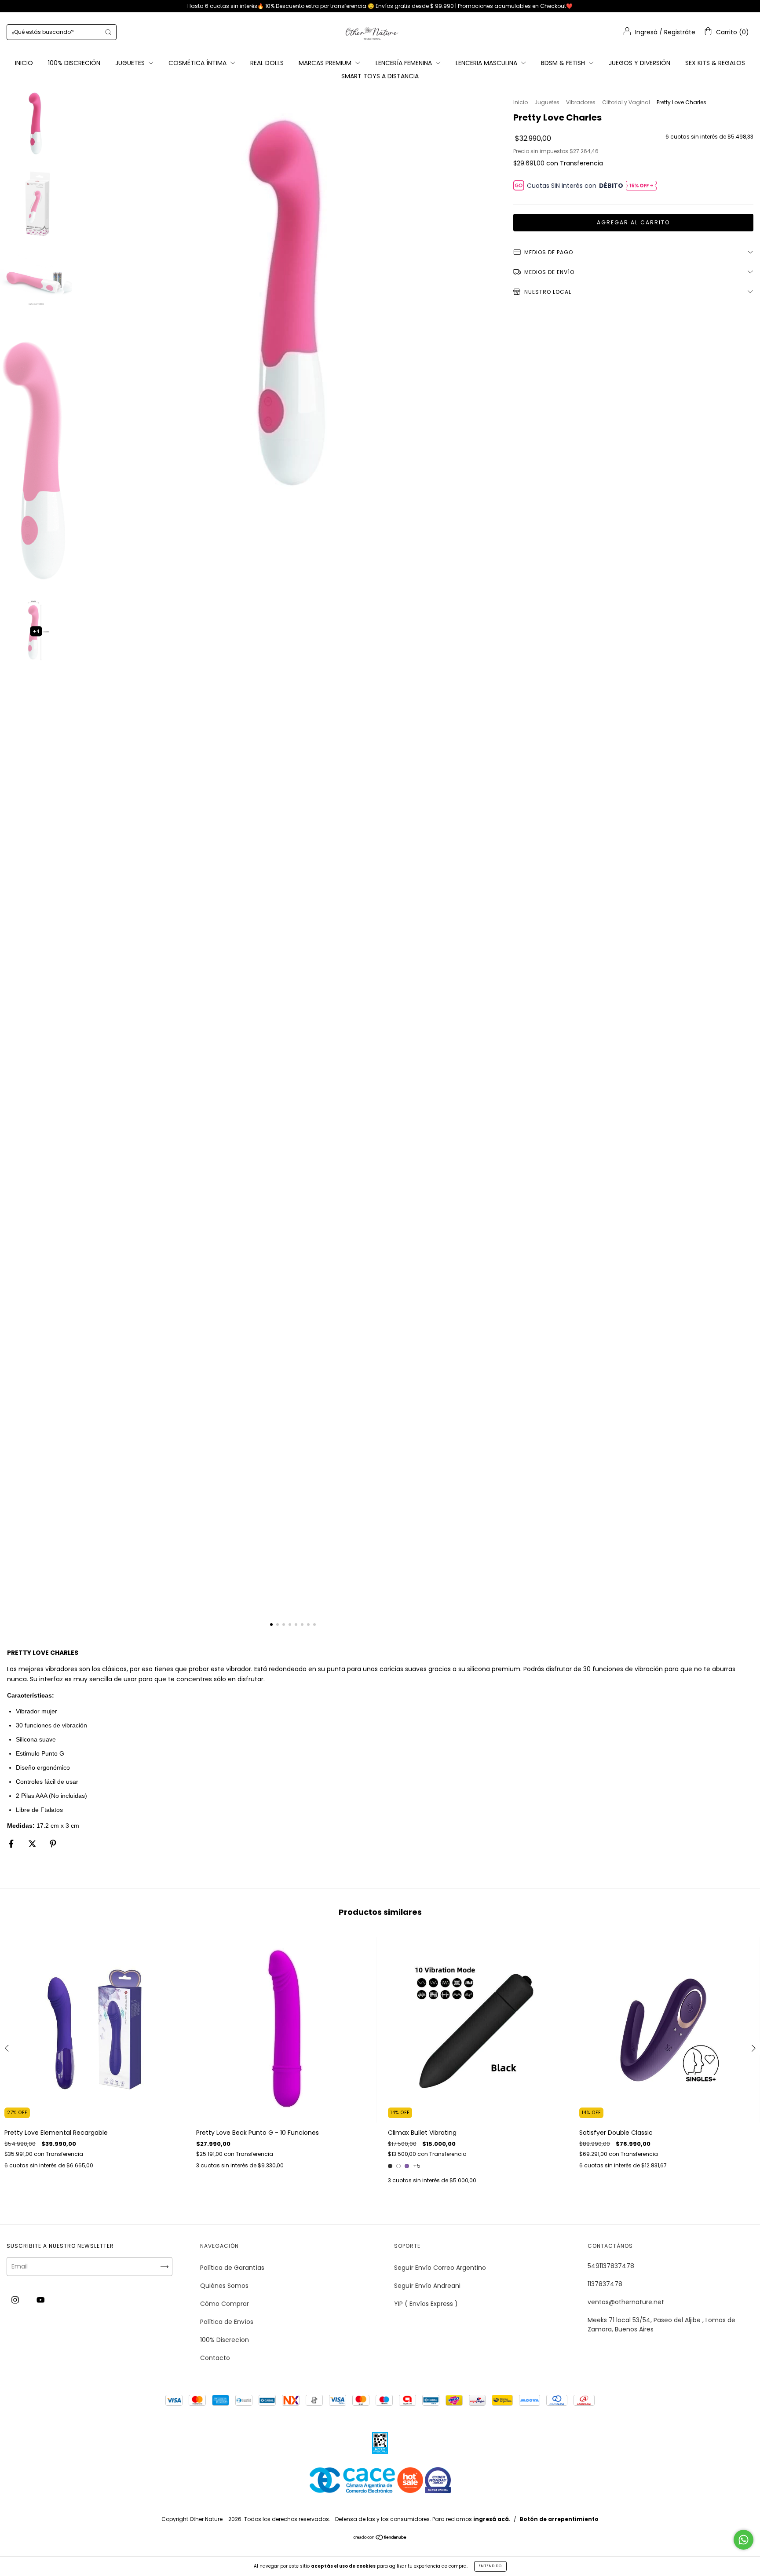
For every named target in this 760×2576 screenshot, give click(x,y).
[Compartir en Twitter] (33, 1844)
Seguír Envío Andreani (427, 2286)
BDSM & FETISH (564, 63)
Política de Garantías (232, 2268)
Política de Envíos (227, 2322)
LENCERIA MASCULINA (487, 63)
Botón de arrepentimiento (559, 2519)
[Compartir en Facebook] (12, 1844)
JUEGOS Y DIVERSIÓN (639, 63)
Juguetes (547, 102)
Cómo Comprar (225, 2304)
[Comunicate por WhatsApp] (744, 2540)
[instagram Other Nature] (16, 2300)
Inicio (521, 102)
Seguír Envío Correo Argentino (440, 2268)
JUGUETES (131, 63)
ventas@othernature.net (626, 2302)
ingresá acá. (492, 2519)
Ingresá (646, 32)
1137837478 (605, 2284)
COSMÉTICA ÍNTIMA (198, 63)
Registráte (680, 32)
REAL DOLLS (267, 63)
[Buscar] (108, 32)
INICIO (24, 63)
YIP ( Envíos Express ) (426, 2304)
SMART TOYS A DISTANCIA (380, 76)
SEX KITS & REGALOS (715, 63)
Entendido (490, 2566)
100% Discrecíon (225, 2340)
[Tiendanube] (380, 2538)
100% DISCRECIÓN (74, 63)
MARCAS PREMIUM (326, 63)
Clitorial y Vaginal (626, 102)
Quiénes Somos (224, 2286)
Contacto (215, 2358)
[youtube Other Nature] (41, 2300)
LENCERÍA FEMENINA (405, 63)
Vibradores (581, 102)
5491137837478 (611, 2266)
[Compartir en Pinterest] (53, 1844)
